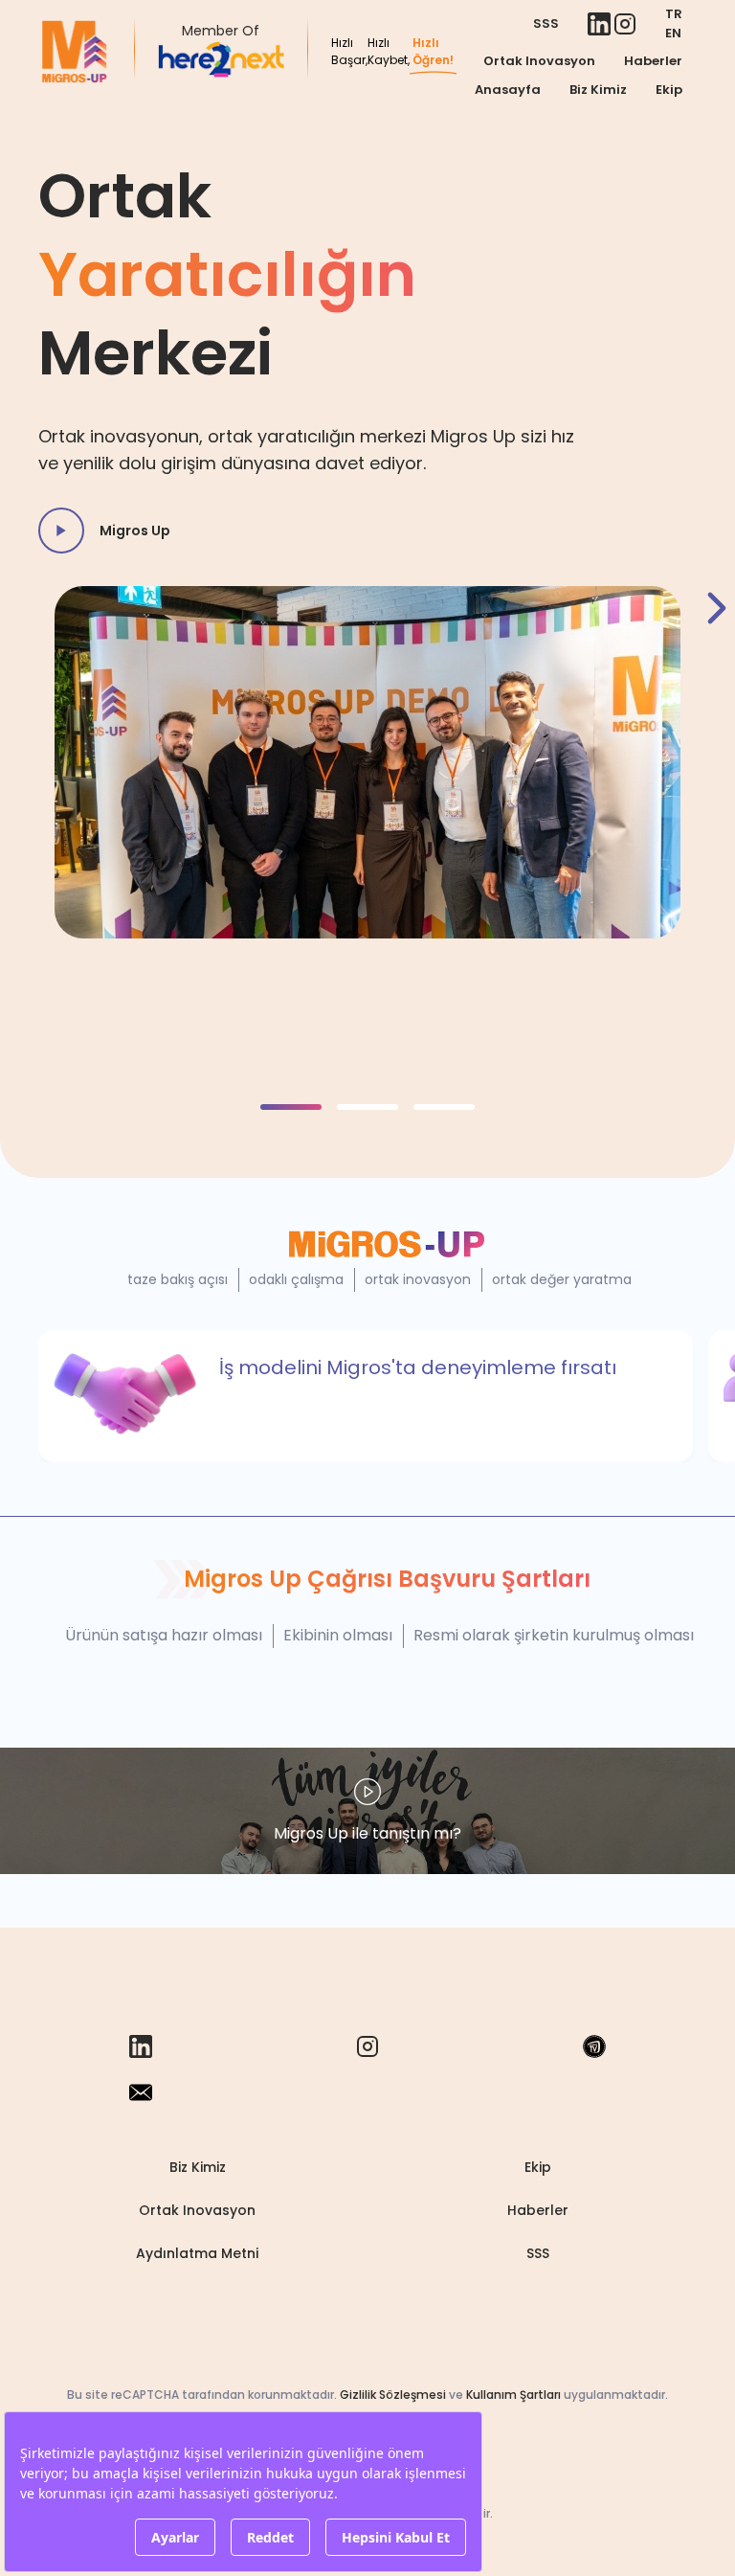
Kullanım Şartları (513, 2395)
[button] (291, 1107)
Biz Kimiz (598, 90)
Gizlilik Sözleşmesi (393, 2395)
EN (673, 33)
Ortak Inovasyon (539, 61)
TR (674, 14)
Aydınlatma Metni (197, 2253)
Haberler (653, 61)
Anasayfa (508, 90)
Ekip (669, 90)
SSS (546, 23)
